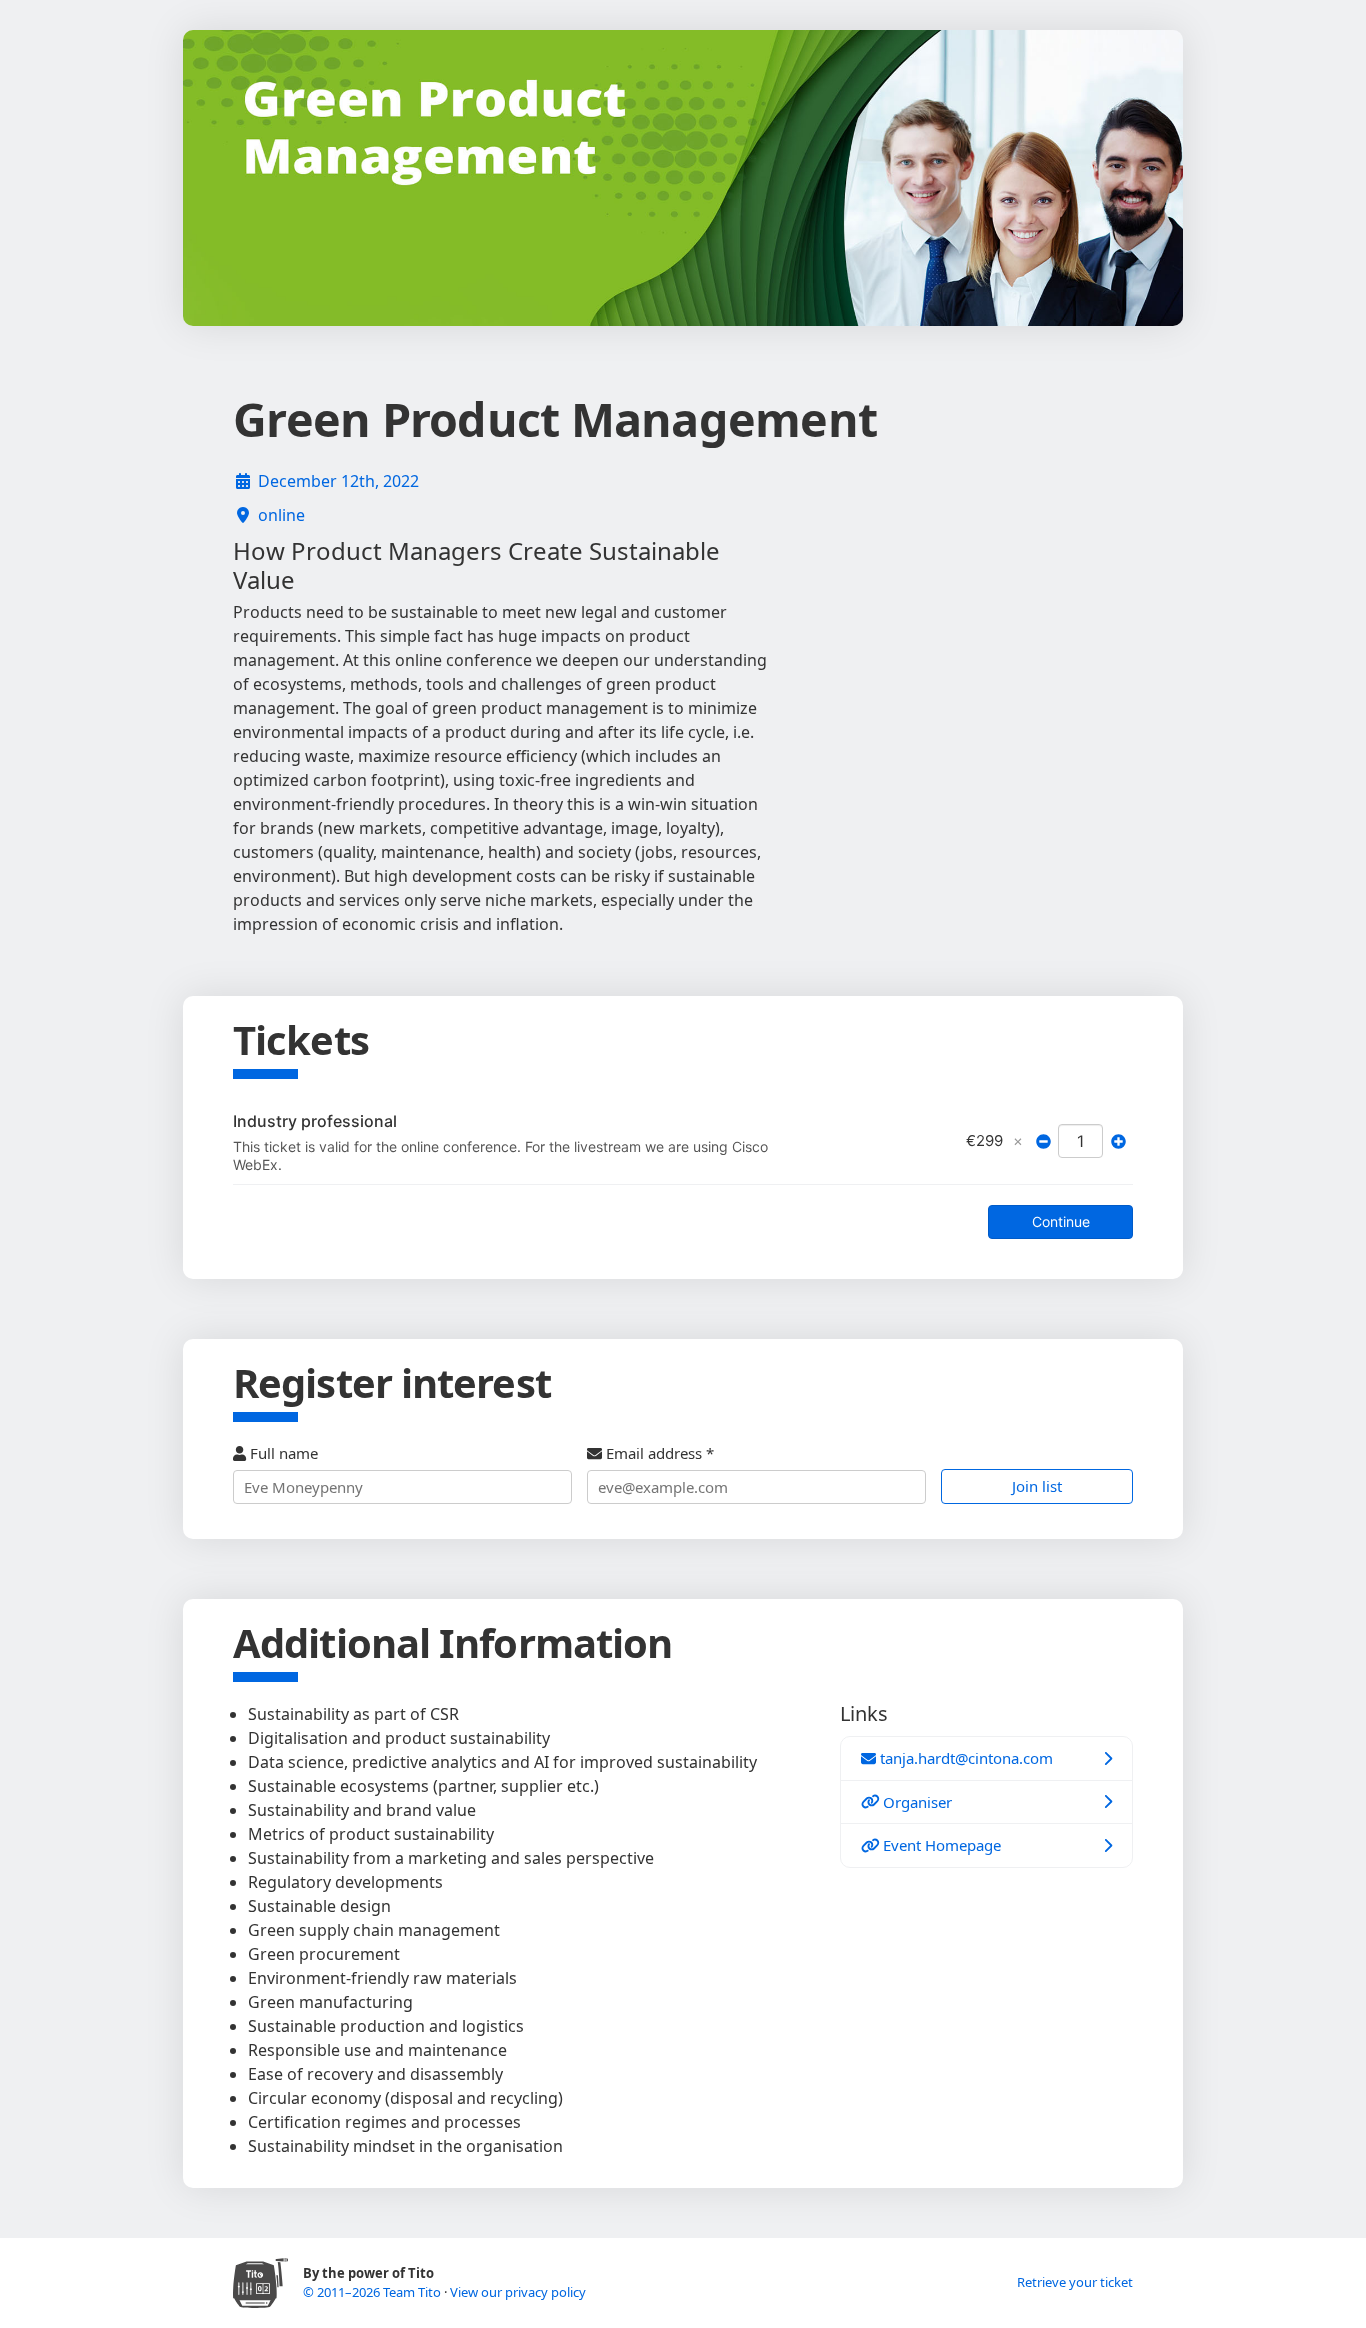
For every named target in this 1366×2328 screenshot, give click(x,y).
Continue (1061, 1221)
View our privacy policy (518, 2292)
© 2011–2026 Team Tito (373, 2292)
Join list (1037, 1486)
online (281, 515)
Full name (282, 1453)
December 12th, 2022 (338, 481)
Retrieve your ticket (1075, 2282)
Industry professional (315, 1121)
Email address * (658, 1453)
